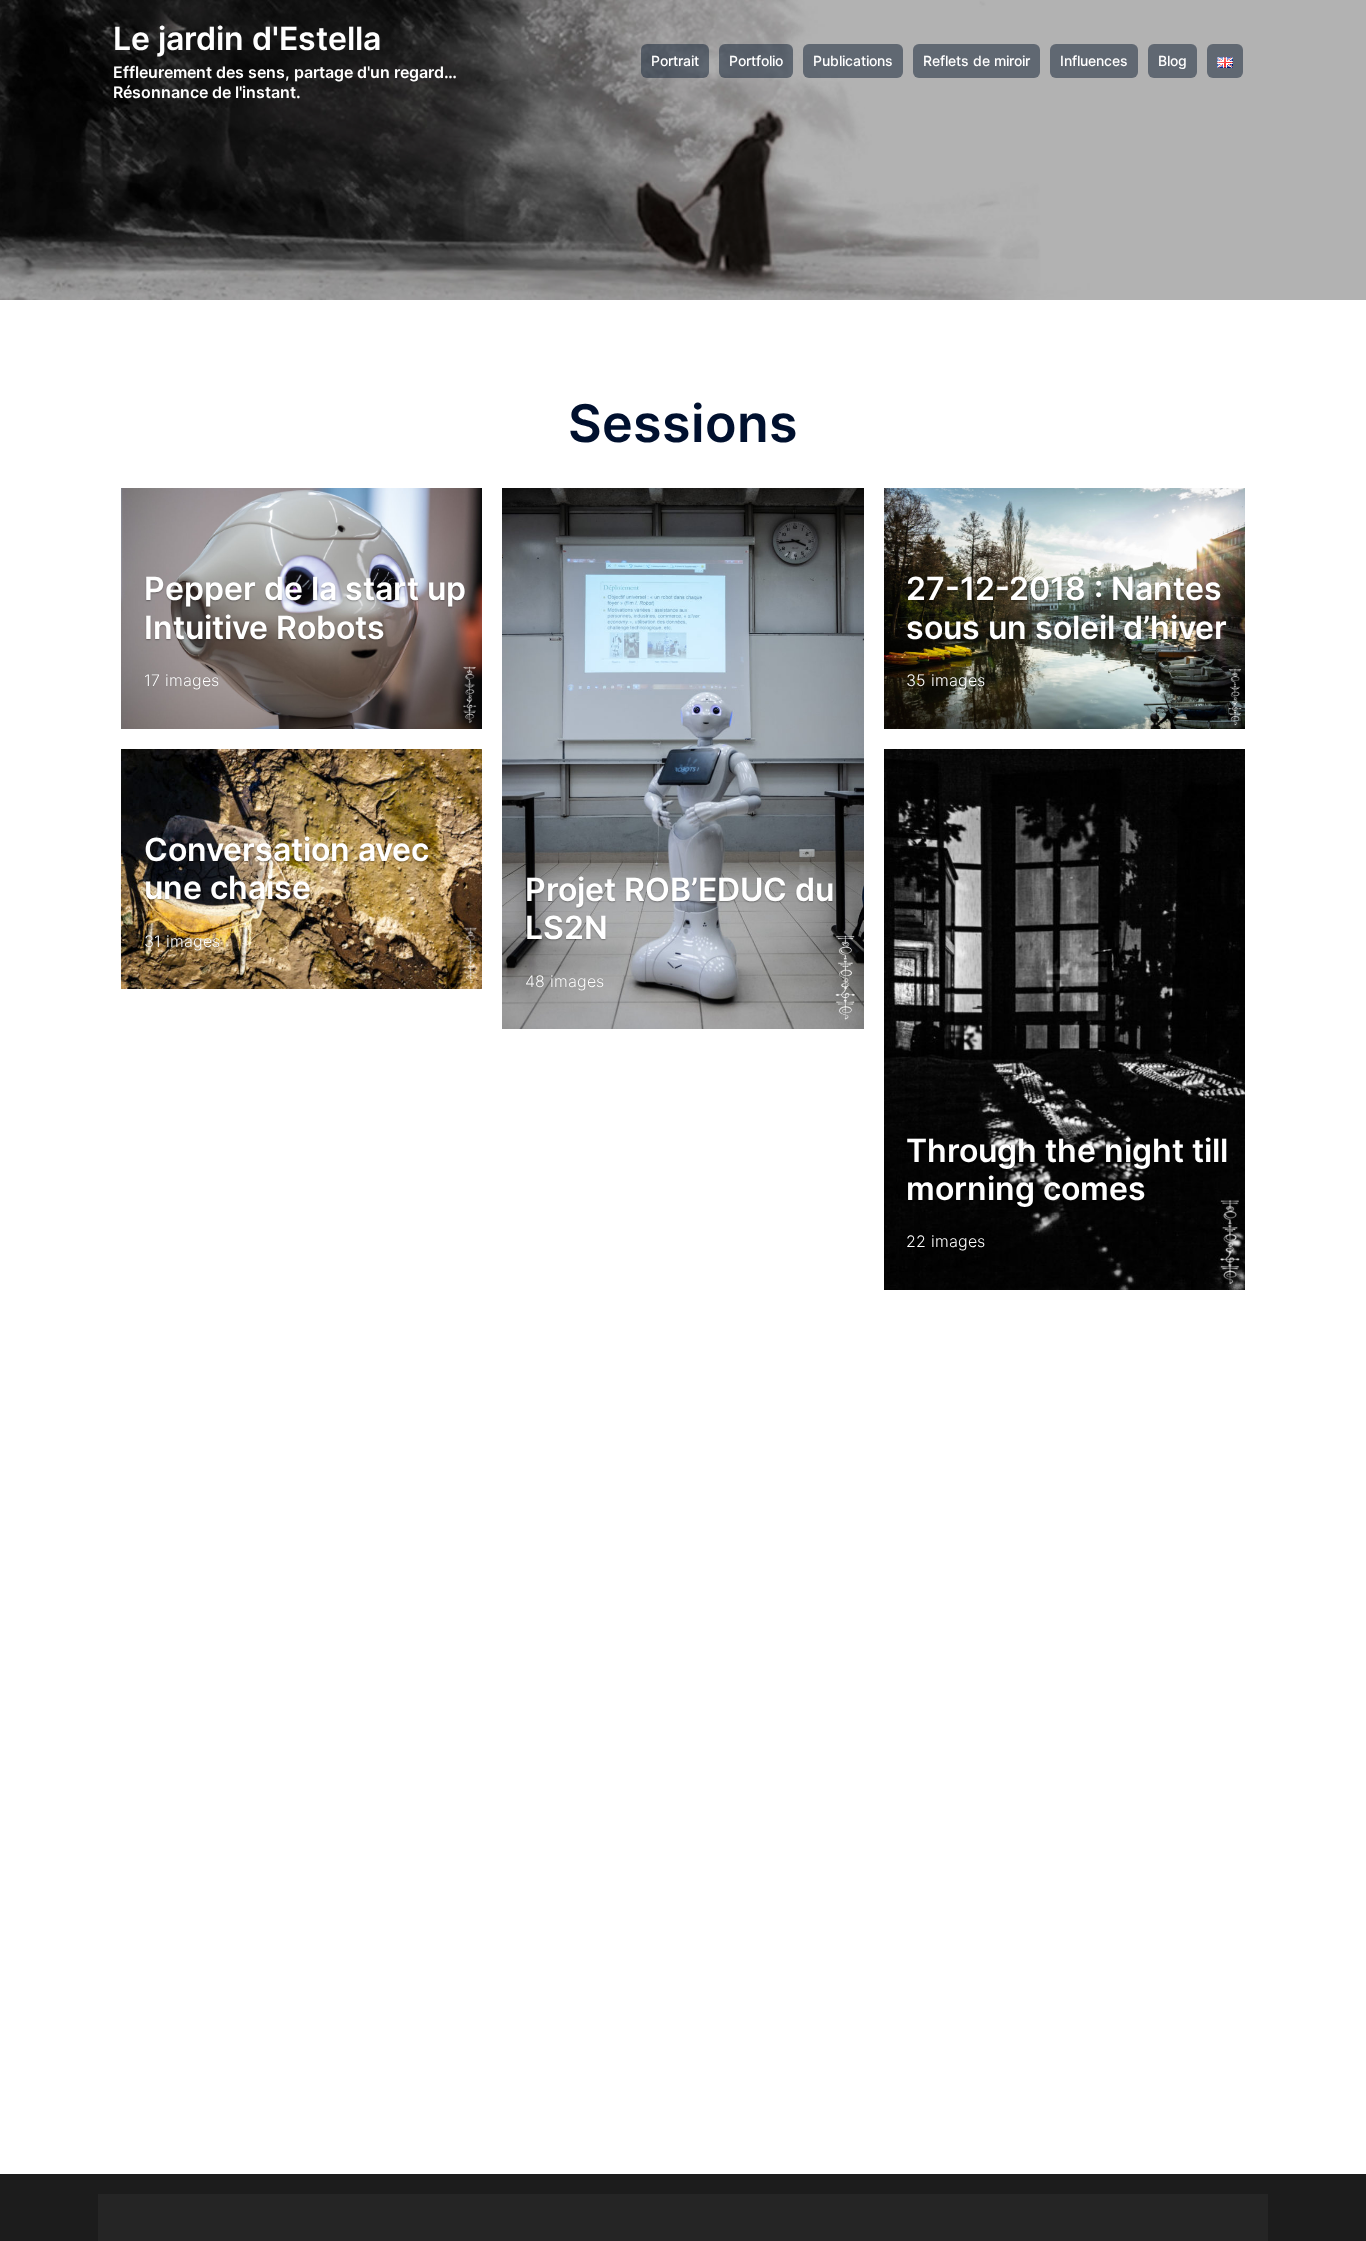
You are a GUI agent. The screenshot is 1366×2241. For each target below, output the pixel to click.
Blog (1172, 61)
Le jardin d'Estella (247, 38)
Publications (853, 61)
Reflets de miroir (976, 61)
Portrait (675, 61)
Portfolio (756, 61)
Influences (1094, 61)
